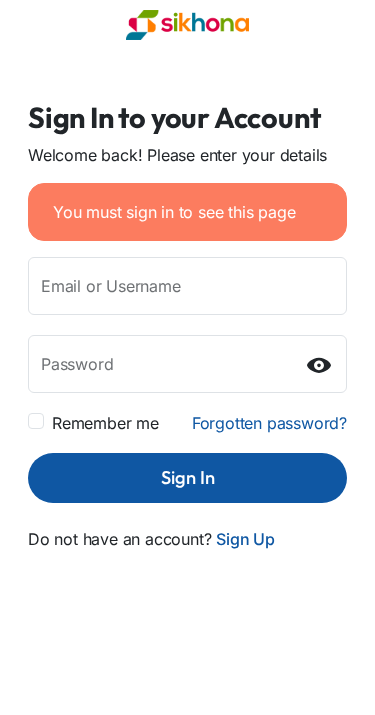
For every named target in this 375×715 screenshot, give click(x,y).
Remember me (105, 423)
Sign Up (245, 539)
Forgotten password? (269, 423)
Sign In (188, 477)
